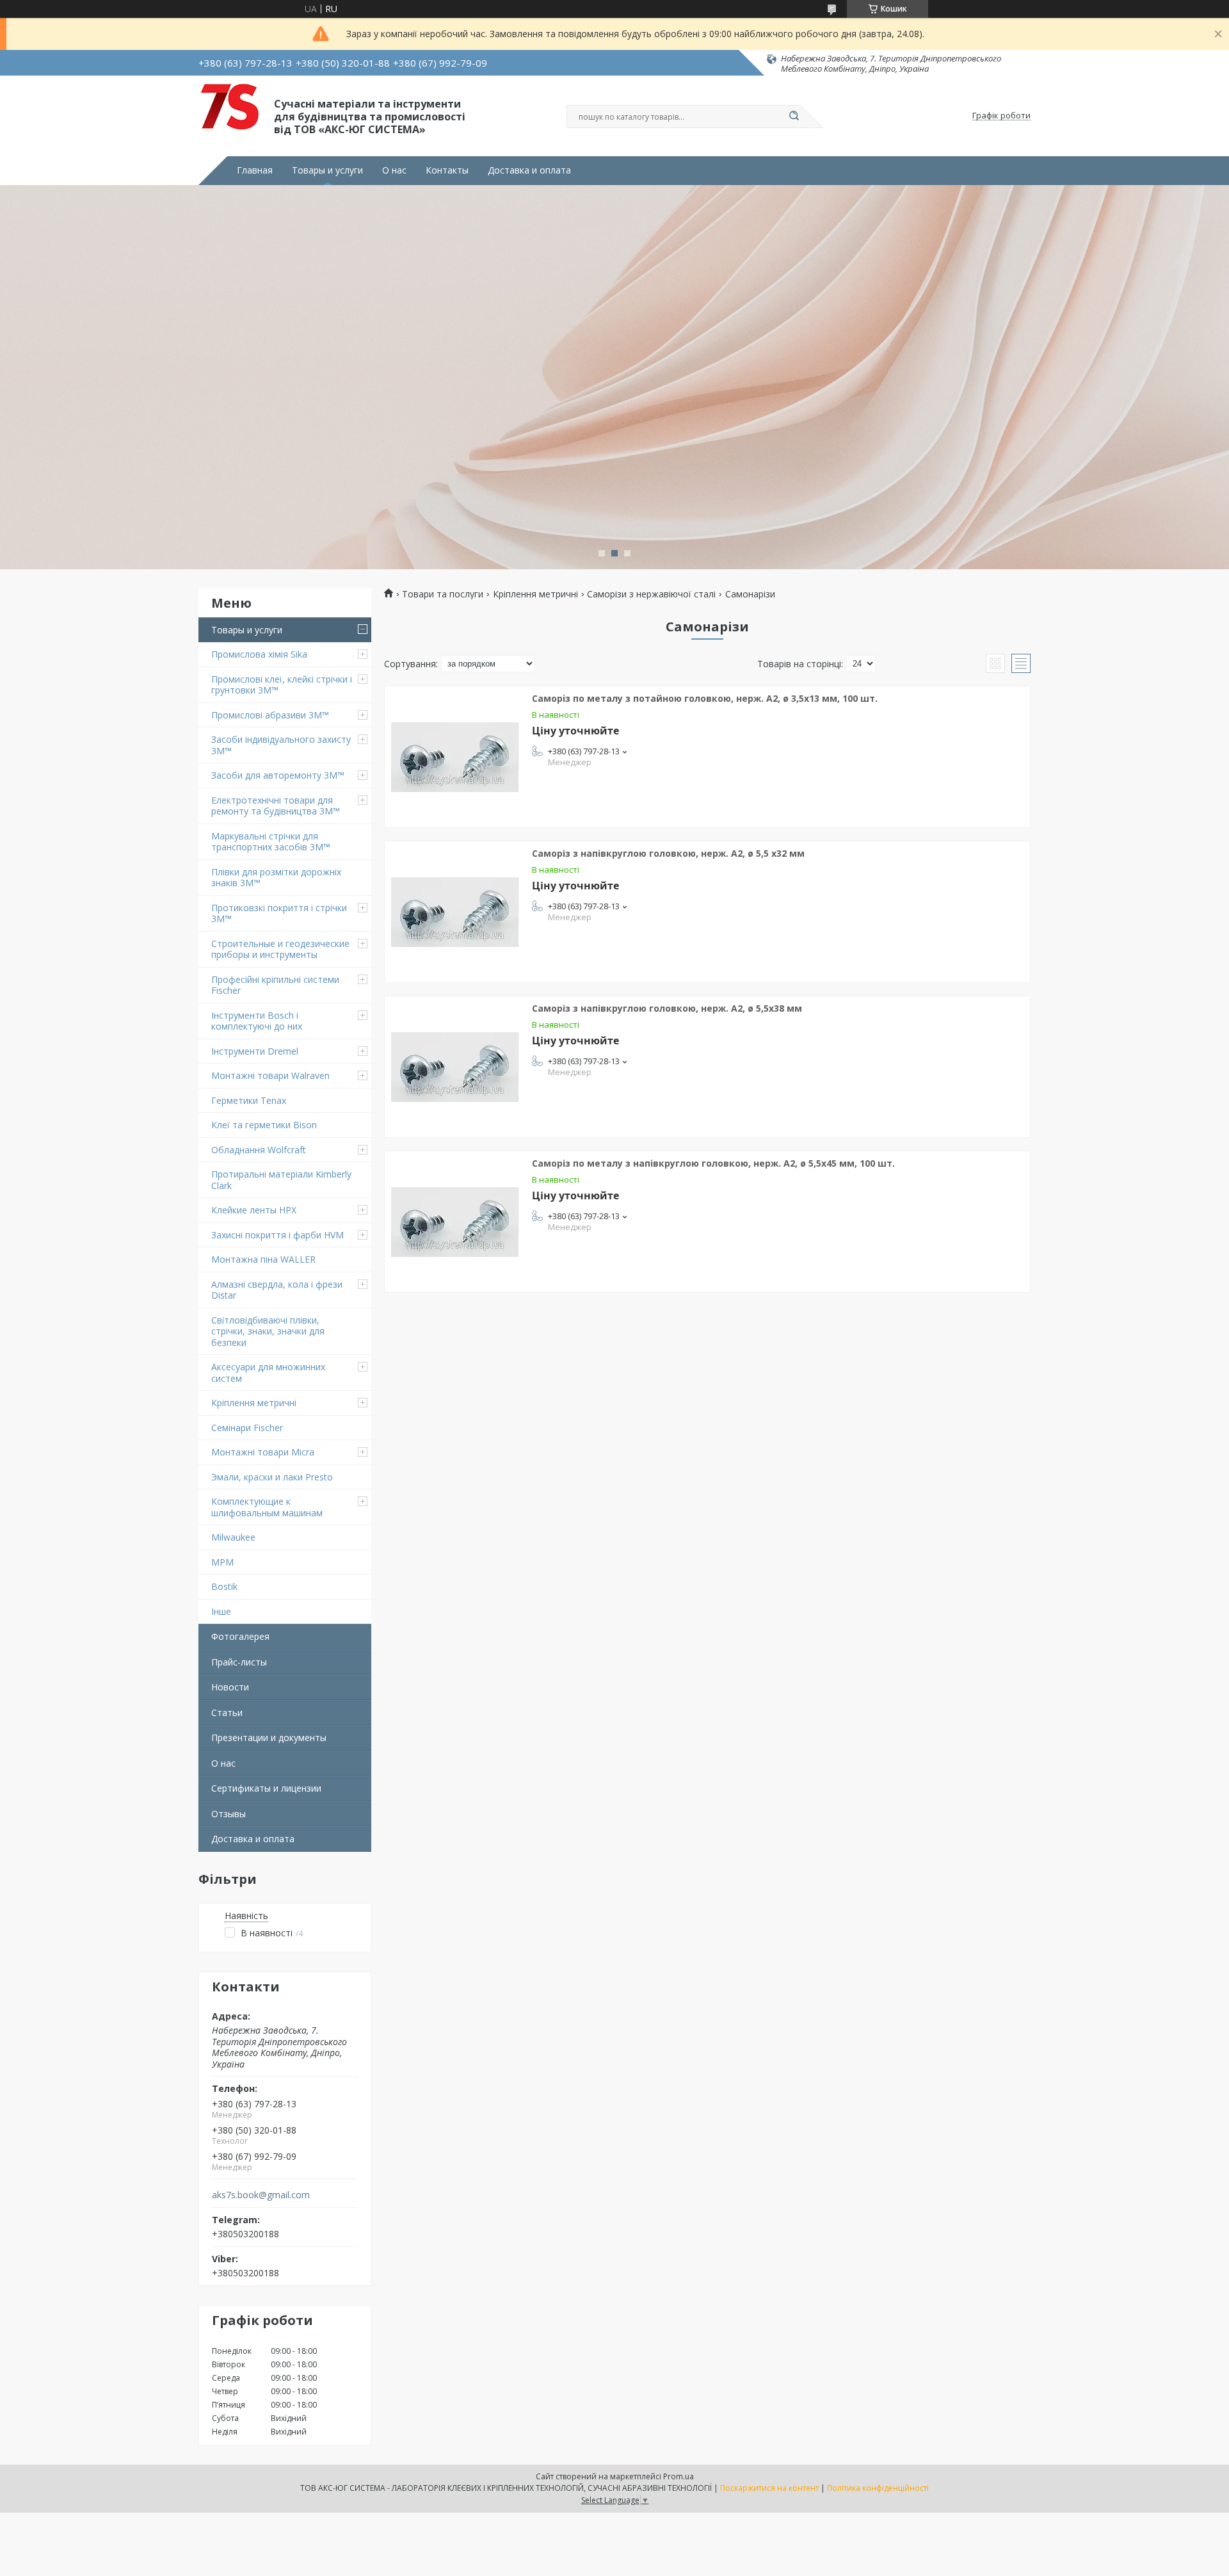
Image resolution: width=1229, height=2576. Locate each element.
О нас (394, 170)
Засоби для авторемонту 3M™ (278, 775)
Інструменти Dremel (255, 1051)
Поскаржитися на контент (769, 2488)
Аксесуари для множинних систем (268, 1373)
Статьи (227, 1713)
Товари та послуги (443, 594)
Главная (255, 170)
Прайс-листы (239, 1662)
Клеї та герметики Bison (264, 1125)
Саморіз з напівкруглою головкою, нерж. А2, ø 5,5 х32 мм (668, 853)
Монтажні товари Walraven (270, 1075)
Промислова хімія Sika (259, 654)
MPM (222, 1562)
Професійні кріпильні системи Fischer (275, 985)
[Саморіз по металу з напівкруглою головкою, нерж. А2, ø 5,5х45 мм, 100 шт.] (455, 1222)
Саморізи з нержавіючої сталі (651, 594)
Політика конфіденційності (878, 2488)
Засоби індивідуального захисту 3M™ (281, 745)
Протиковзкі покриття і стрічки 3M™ (279, 913)
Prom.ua (679, 2476)
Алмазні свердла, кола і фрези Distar (277, 1290)
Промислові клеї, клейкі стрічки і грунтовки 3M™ (282, 685)
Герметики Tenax (249, 1100)
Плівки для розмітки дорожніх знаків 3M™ (276, 878)
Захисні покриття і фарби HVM (277, 1235)
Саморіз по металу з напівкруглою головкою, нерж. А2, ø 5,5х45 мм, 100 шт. (713, 1163)
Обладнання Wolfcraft (259, 1150)
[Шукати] (794, 117)
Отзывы (229, 1814)
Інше (221, 1611)
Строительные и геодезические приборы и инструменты (280, 949)
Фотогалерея (240, 1636)
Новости (230, 1687)
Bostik (224, 1586)
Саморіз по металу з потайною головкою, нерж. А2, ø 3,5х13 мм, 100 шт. (705, 698)
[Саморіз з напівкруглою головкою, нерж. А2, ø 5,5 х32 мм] (455, 912)
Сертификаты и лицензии (266, 1788)
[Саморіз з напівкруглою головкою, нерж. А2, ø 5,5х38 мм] (455, 1067)
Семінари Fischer (247, 1428)
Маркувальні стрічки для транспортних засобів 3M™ (271, 842)
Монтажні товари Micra (263, 1452)
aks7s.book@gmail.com (261, 2195)
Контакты (447, 170)
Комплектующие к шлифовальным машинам (267, 1507)
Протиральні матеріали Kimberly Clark (281, 1180)
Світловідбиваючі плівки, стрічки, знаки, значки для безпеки (268, 1331)
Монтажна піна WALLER (263, 1259)
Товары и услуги (327, 170)
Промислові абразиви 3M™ (270, 715)
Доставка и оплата (529, 170)
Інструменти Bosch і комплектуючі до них (257, 1021)
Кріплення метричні (254, 1403)
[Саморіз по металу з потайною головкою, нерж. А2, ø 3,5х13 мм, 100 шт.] (455, 757)
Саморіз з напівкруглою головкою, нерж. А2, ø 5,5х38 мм (667, 1008)
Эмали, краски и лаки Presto (272, 1477)
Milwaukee (233, 1537)
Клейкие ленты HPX (254, 1210)
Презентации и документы (269, 1738)
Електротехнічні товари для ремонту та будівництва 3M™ (276, 806)
